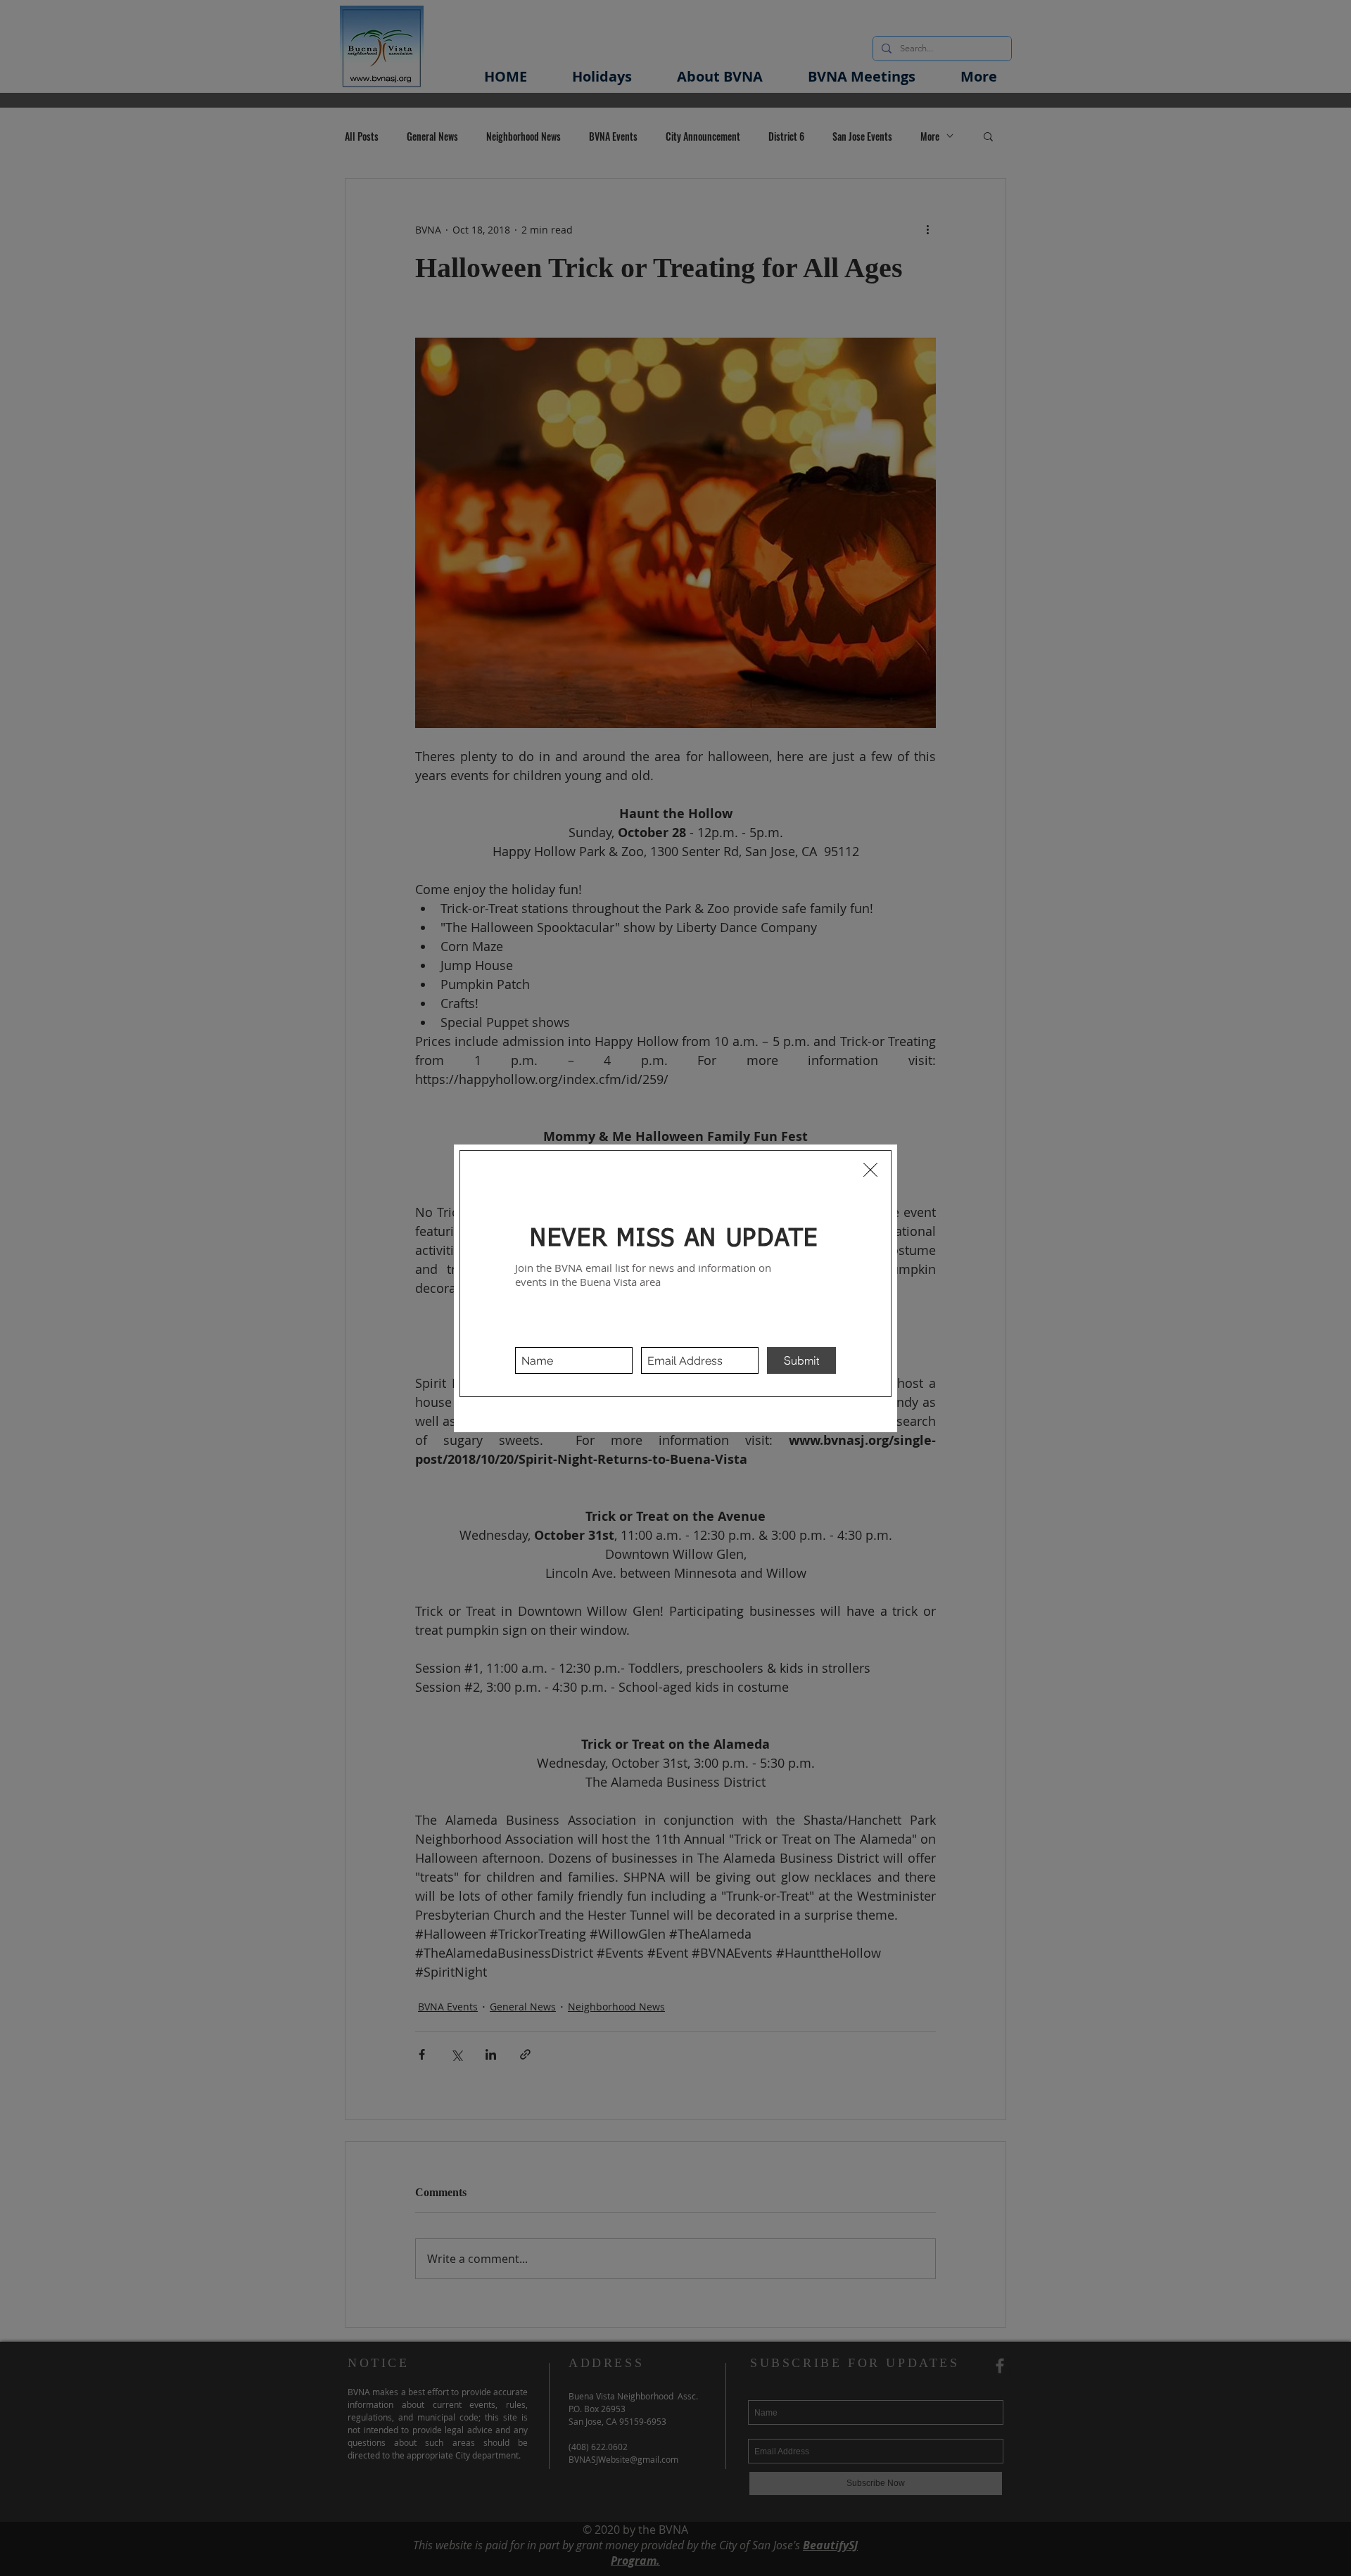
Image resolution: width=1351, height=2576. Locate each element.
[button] (870, 1170)
